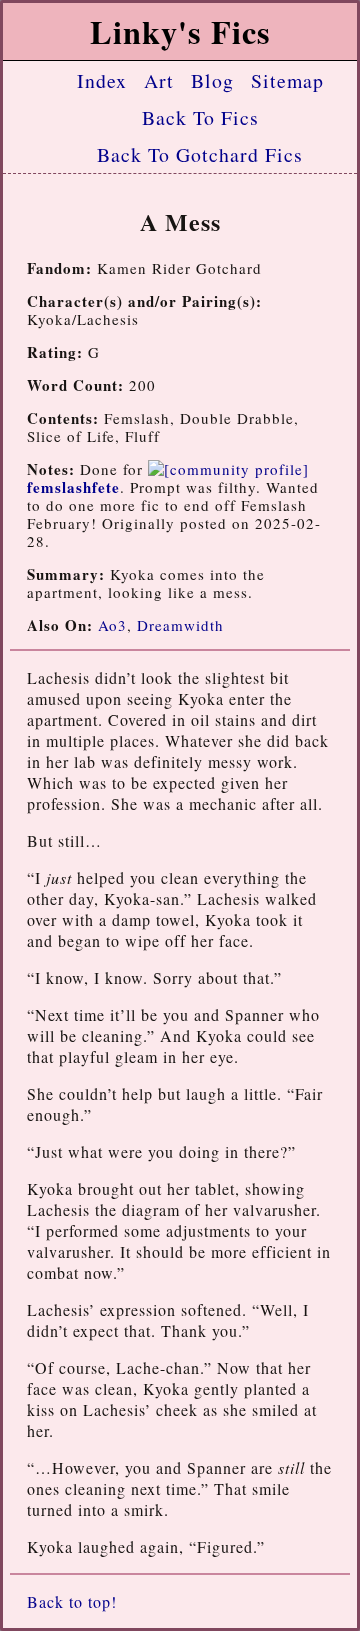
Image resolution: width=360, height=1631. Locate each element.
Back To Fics (200, 117)
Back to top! (72, 1601)
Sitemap (287, 80)
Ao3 (112, 625)
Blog (212, 80)
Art (159, 80)
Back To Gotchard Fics (200, 154)
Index (102, 80)
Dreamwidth (180, 625)
